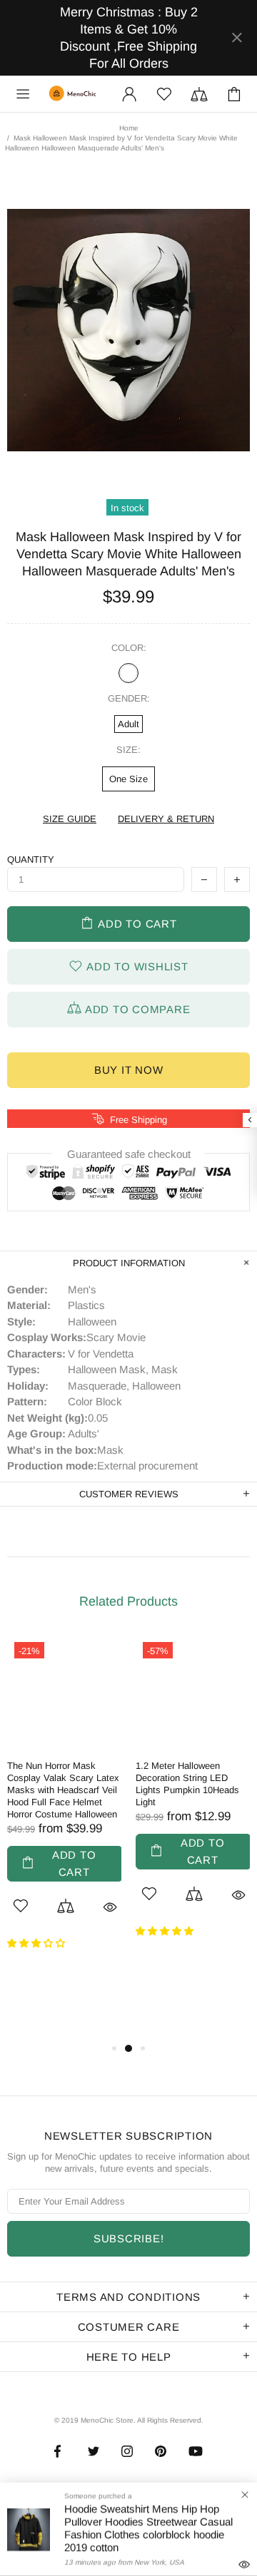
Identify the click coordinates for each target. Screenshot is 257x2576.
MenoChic (74, 94)
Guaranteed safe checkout (129, 1154)
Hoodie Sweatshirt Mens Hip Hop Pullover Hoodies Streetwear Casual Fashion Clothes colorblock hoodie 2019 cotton (148, 2528)
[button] (37, 1943)
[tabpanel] (64, 1803)
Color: (129, 648)
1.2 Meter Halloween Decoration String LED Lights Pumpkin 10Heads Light (187, 1784)
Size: (128, 750)
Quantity (31, 859)
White (128, 673)
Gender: (129, 698)
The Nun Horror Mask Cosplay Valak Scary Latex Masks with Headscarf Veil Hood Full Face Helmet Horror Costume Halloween (63, 1790)
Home (129, 128)
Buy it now (129, 1070)
